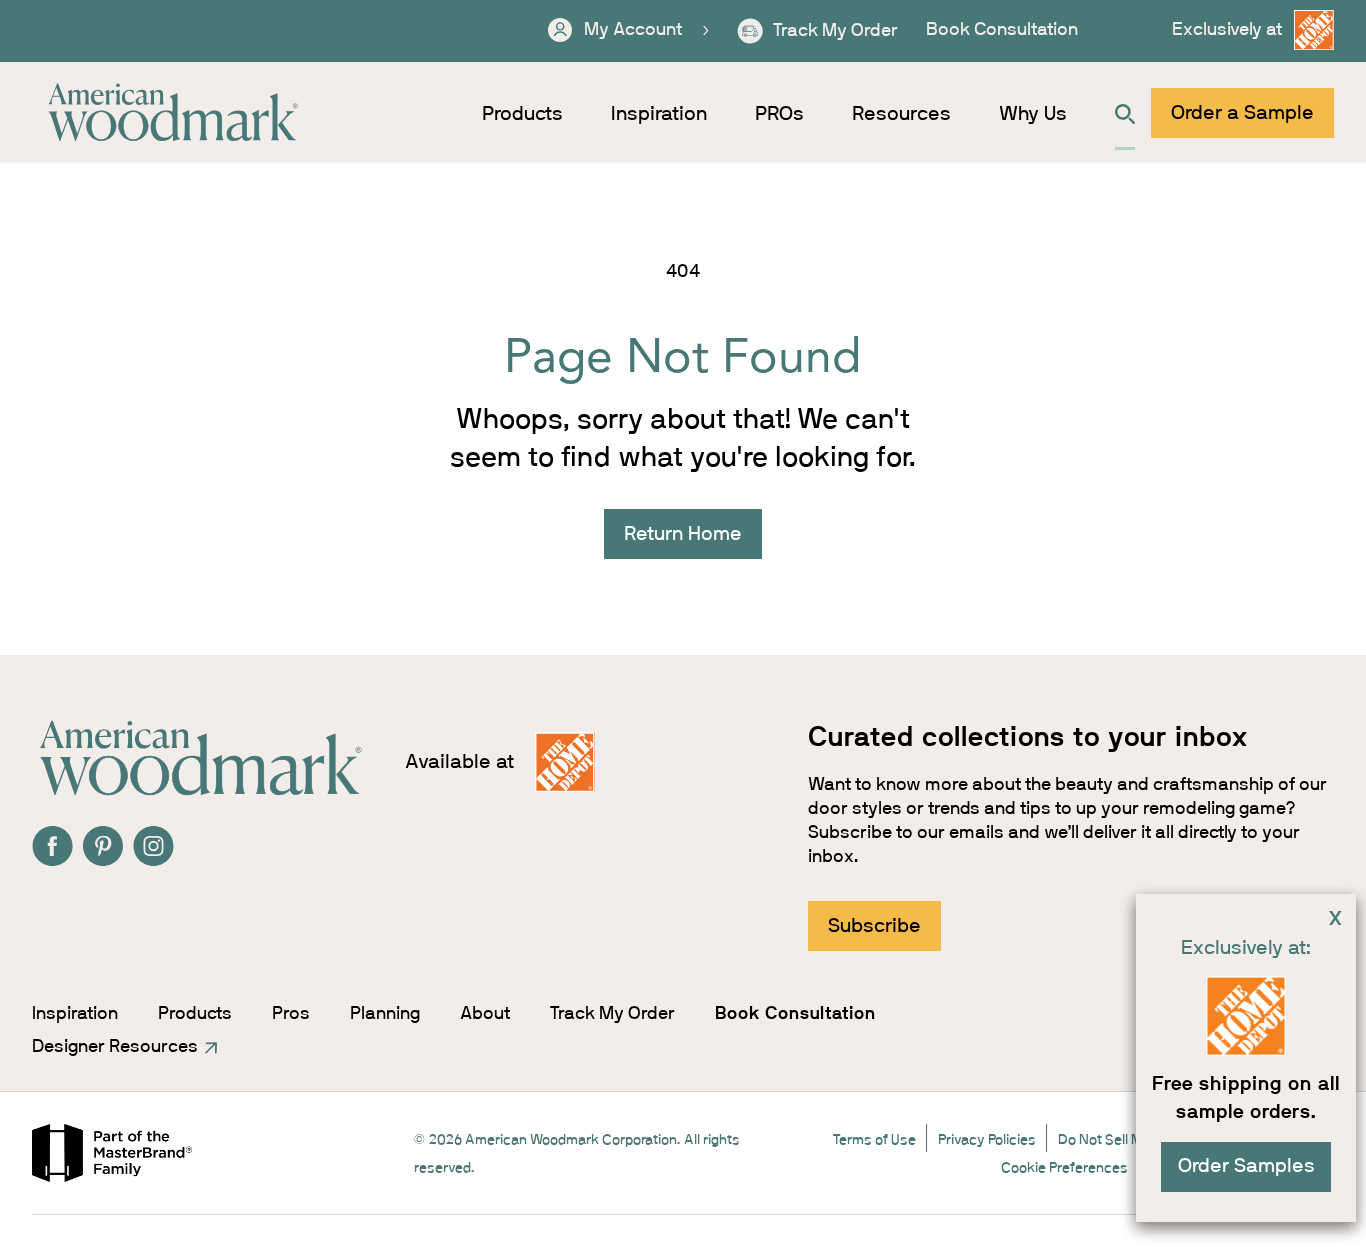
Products (522, 114)
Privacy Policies (987, 1140)
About (485, 1014)
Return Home (683, 534)
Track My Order (612, 1014)
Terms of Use (874, 1140)
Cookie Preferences (1064, 1168)
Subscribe (874, 926)
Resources (901, 114)
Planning (385, 1014)
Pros (291, 1014)
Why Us (1033, 114)
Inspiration (659, 114)
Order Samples (1246, 1166)
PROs (779, 114)
